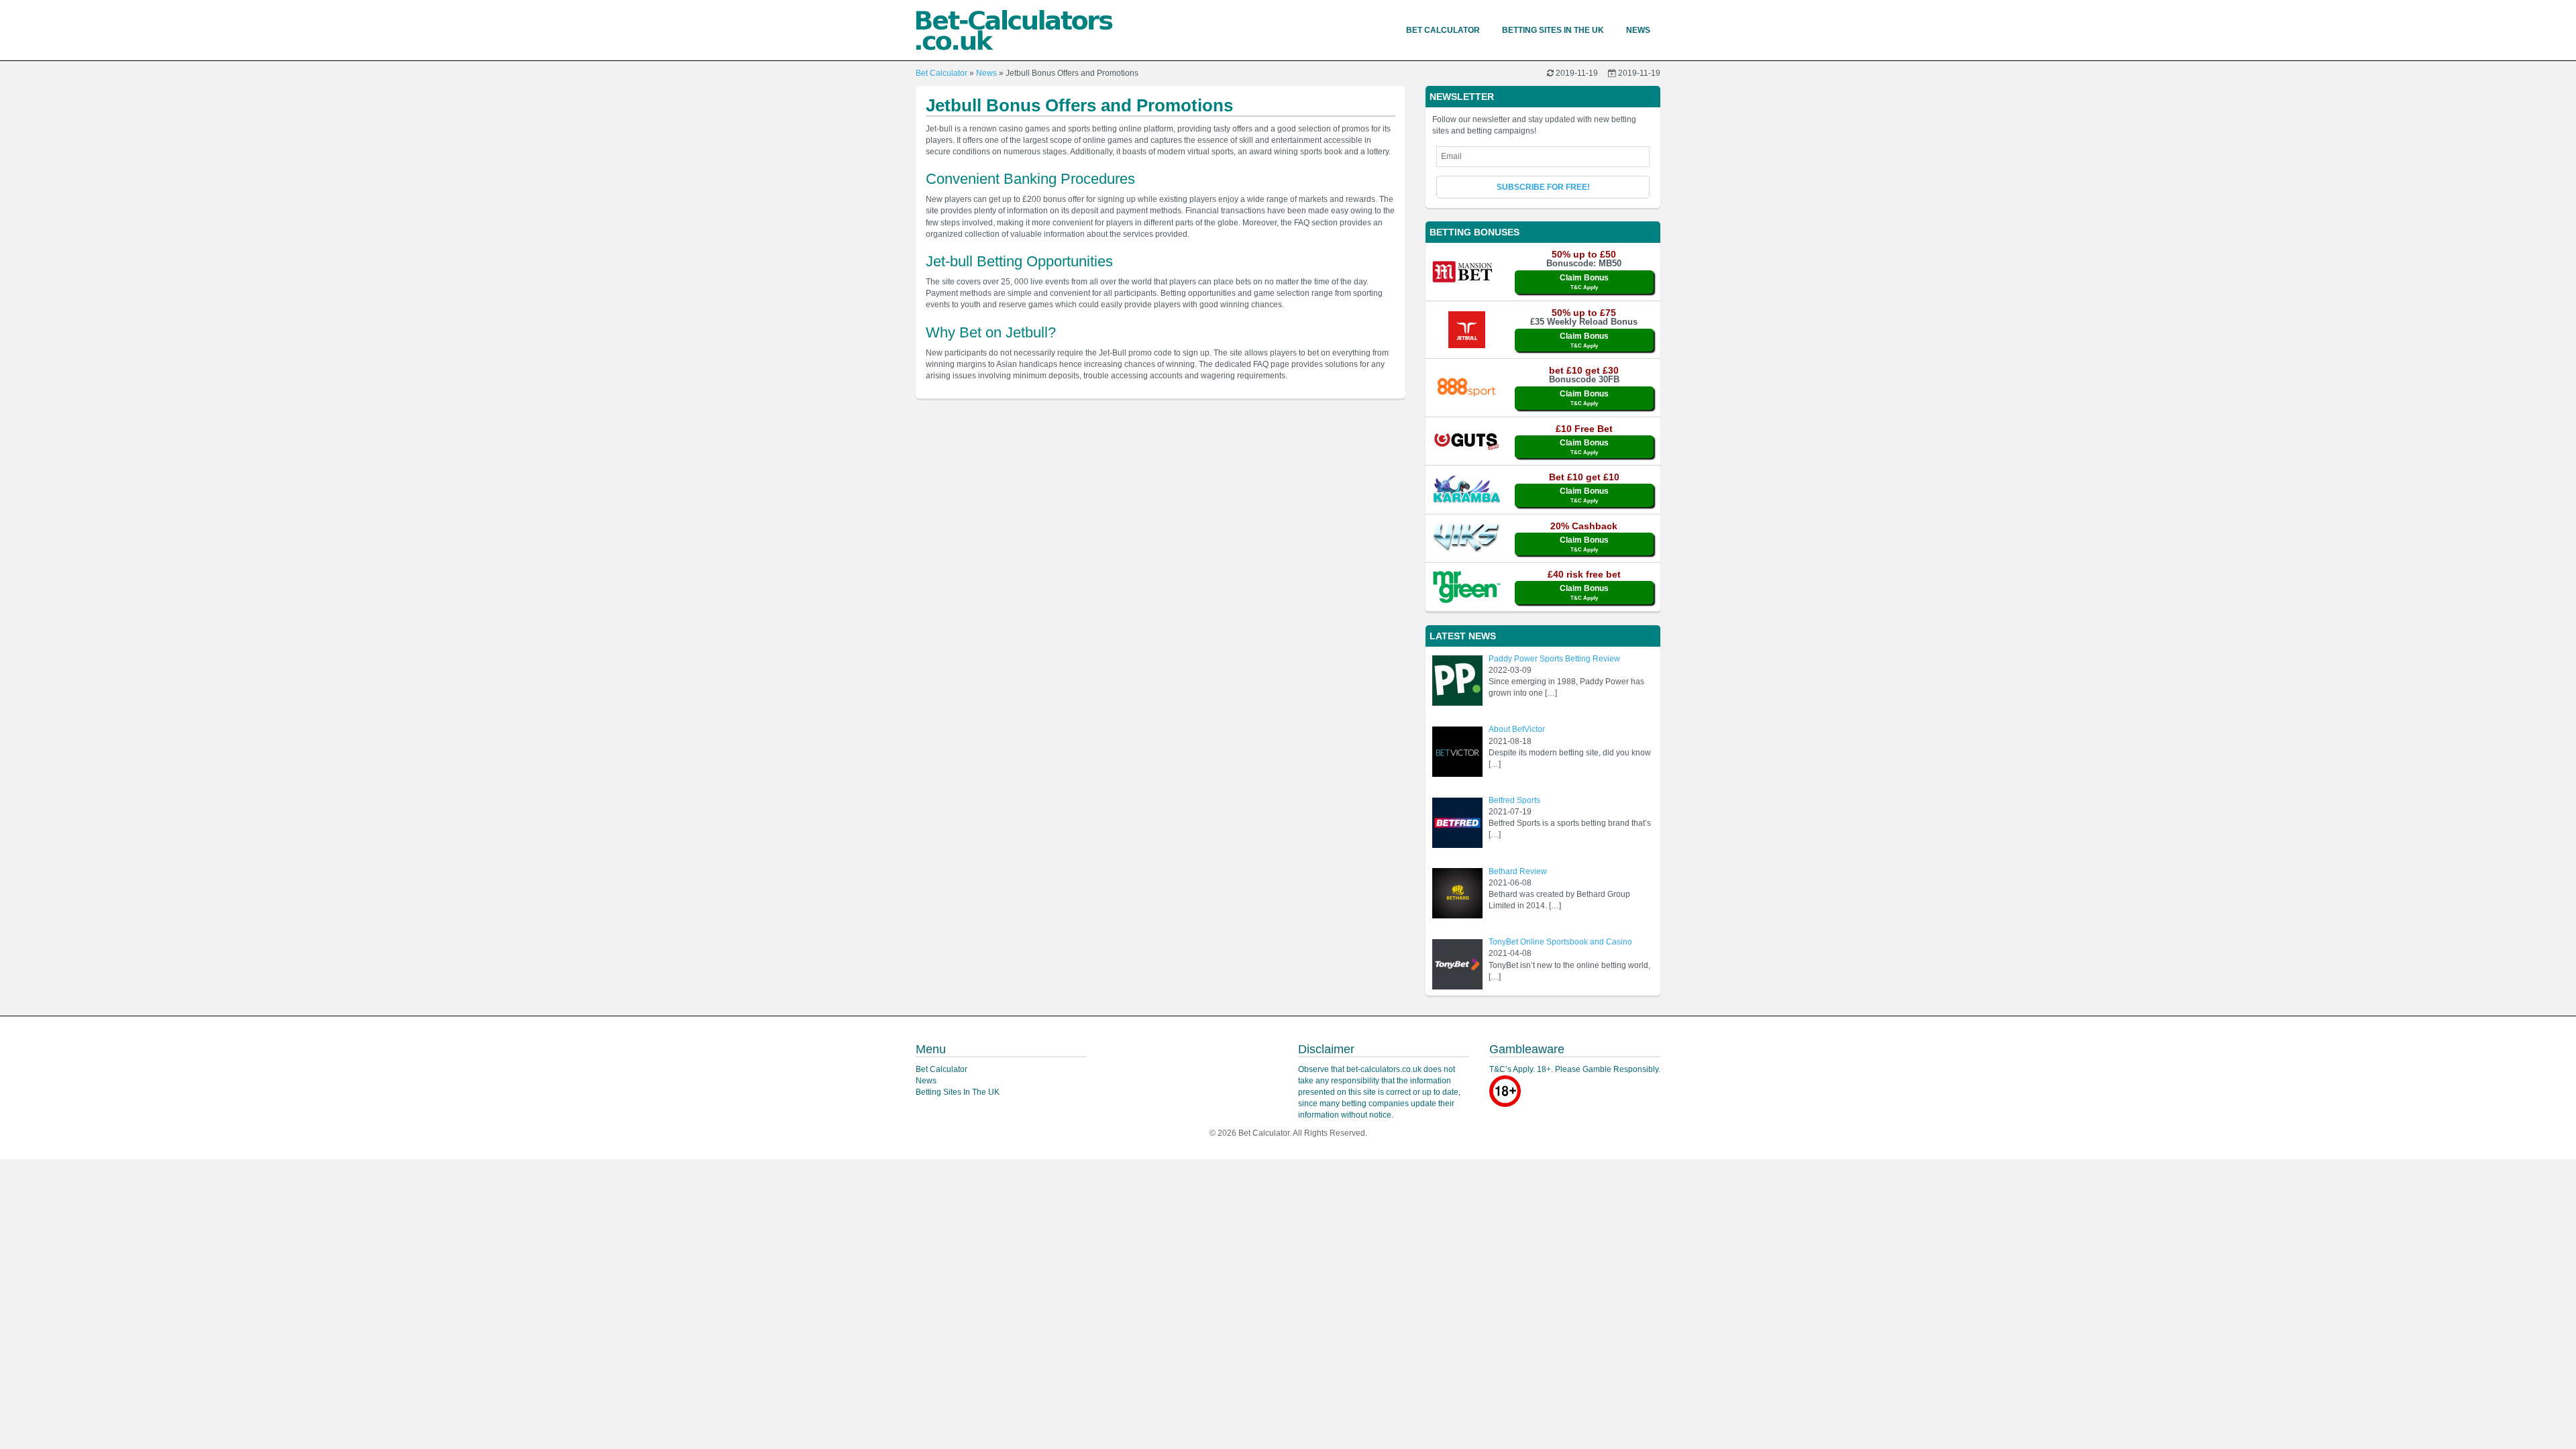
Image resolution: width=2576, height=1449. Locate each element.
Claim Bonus (1584, 282)
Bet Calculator (1443, 30)
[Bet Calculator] (1014, 30)
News (1638, 30)
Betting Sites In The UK (1553, 30)
